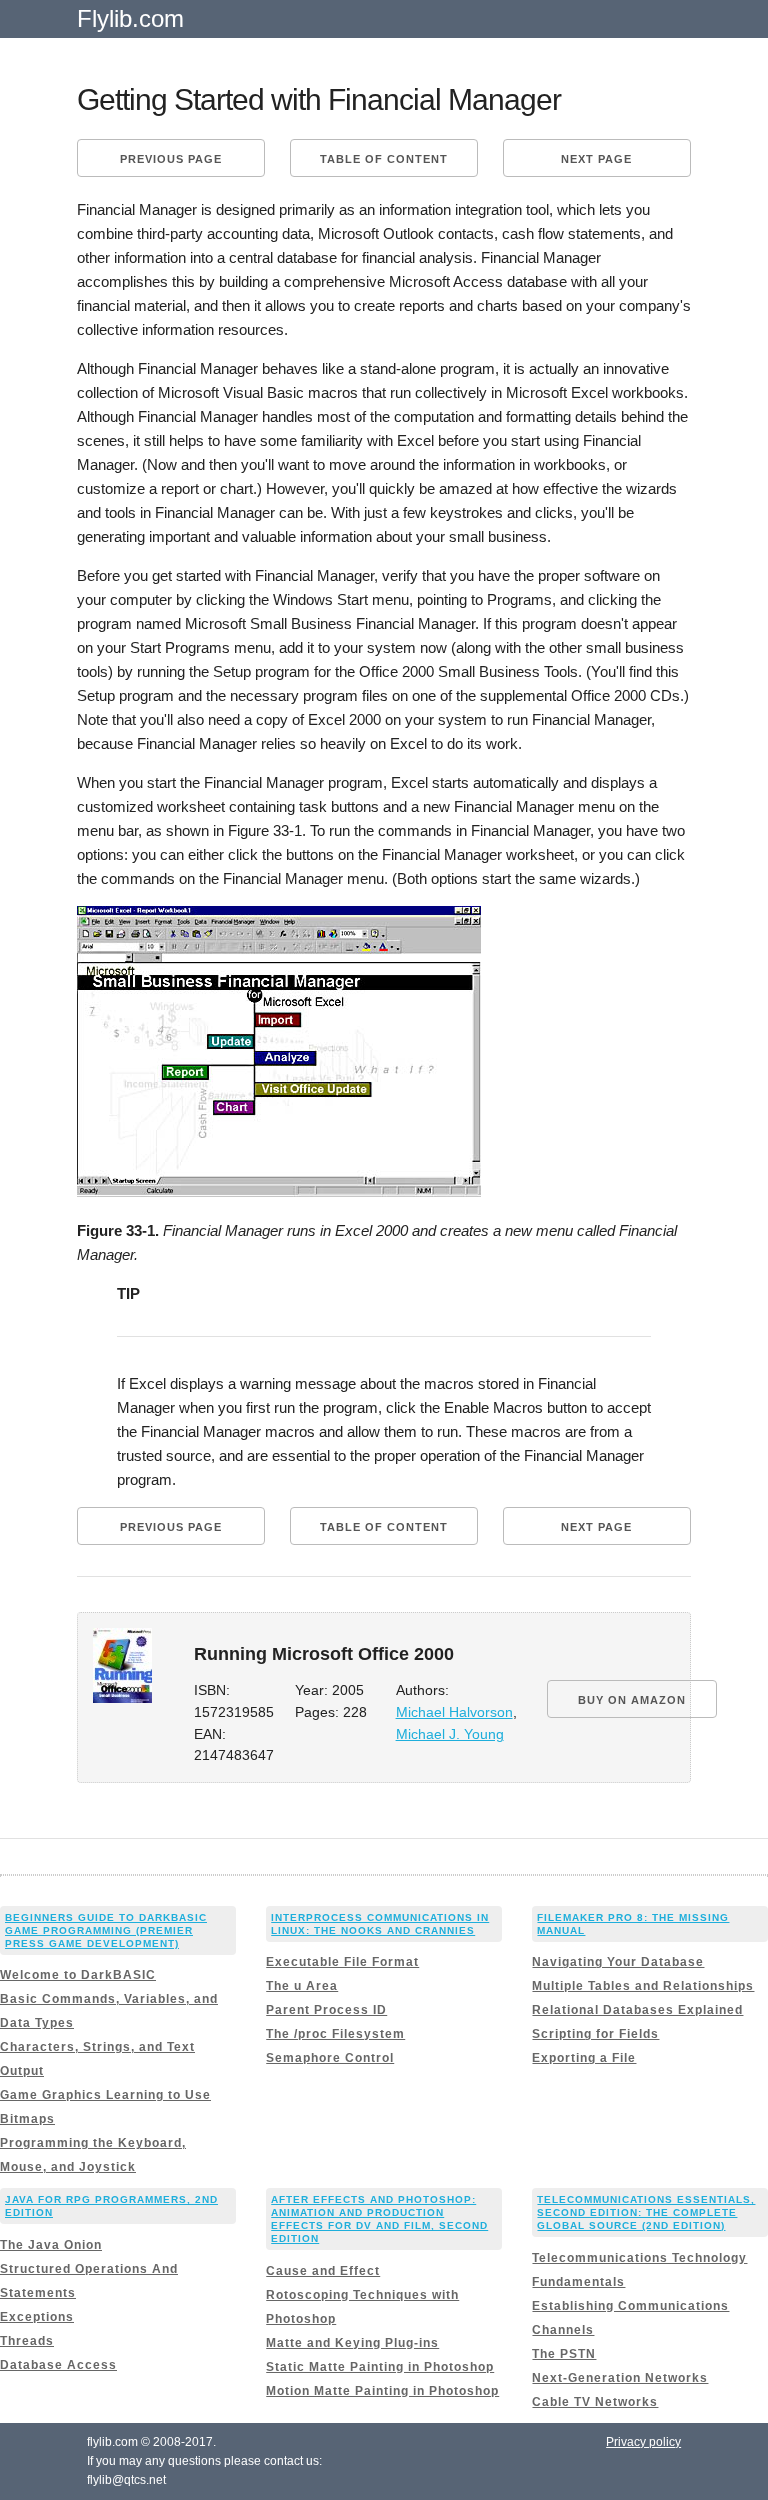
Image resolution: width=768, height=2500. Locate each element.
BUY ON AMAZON (632, 1700)
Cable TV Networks (595, 2402)
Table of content (384, 159)
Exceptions (37, 2317)
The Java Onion (51, 2245)
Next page (596, 159)
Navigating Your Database (618, 1962)
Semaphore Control (330, 2058)
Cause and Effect (323, 2271)
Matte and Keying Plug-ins (352, 2343)
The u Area (302, 1986)
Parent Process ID (326, 2010)
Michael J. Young (450, 1734)
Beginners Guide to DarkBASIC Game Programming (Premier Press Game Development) (106, 1930)
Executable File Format (342, 1962)
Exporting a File (584, 2058)
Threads (27, 2341)
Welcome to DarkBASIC (78, 1975)
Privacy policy (643, 2442)
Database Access (58, 2365)
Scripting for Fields (595, 2034)
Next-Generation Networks (620, 2378)
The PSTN (564, 2354)
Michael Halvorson (454, 1712)
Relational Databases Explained (637, 2010)
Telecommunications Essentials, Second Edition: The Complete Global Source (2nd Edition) (646, 2212)
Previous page (171, 159)
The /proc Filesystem (335, 2034)
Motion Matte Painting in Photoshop (382, 2391)
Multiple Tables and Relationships (643, 1986)
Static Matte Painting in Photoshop (380, 2367)
